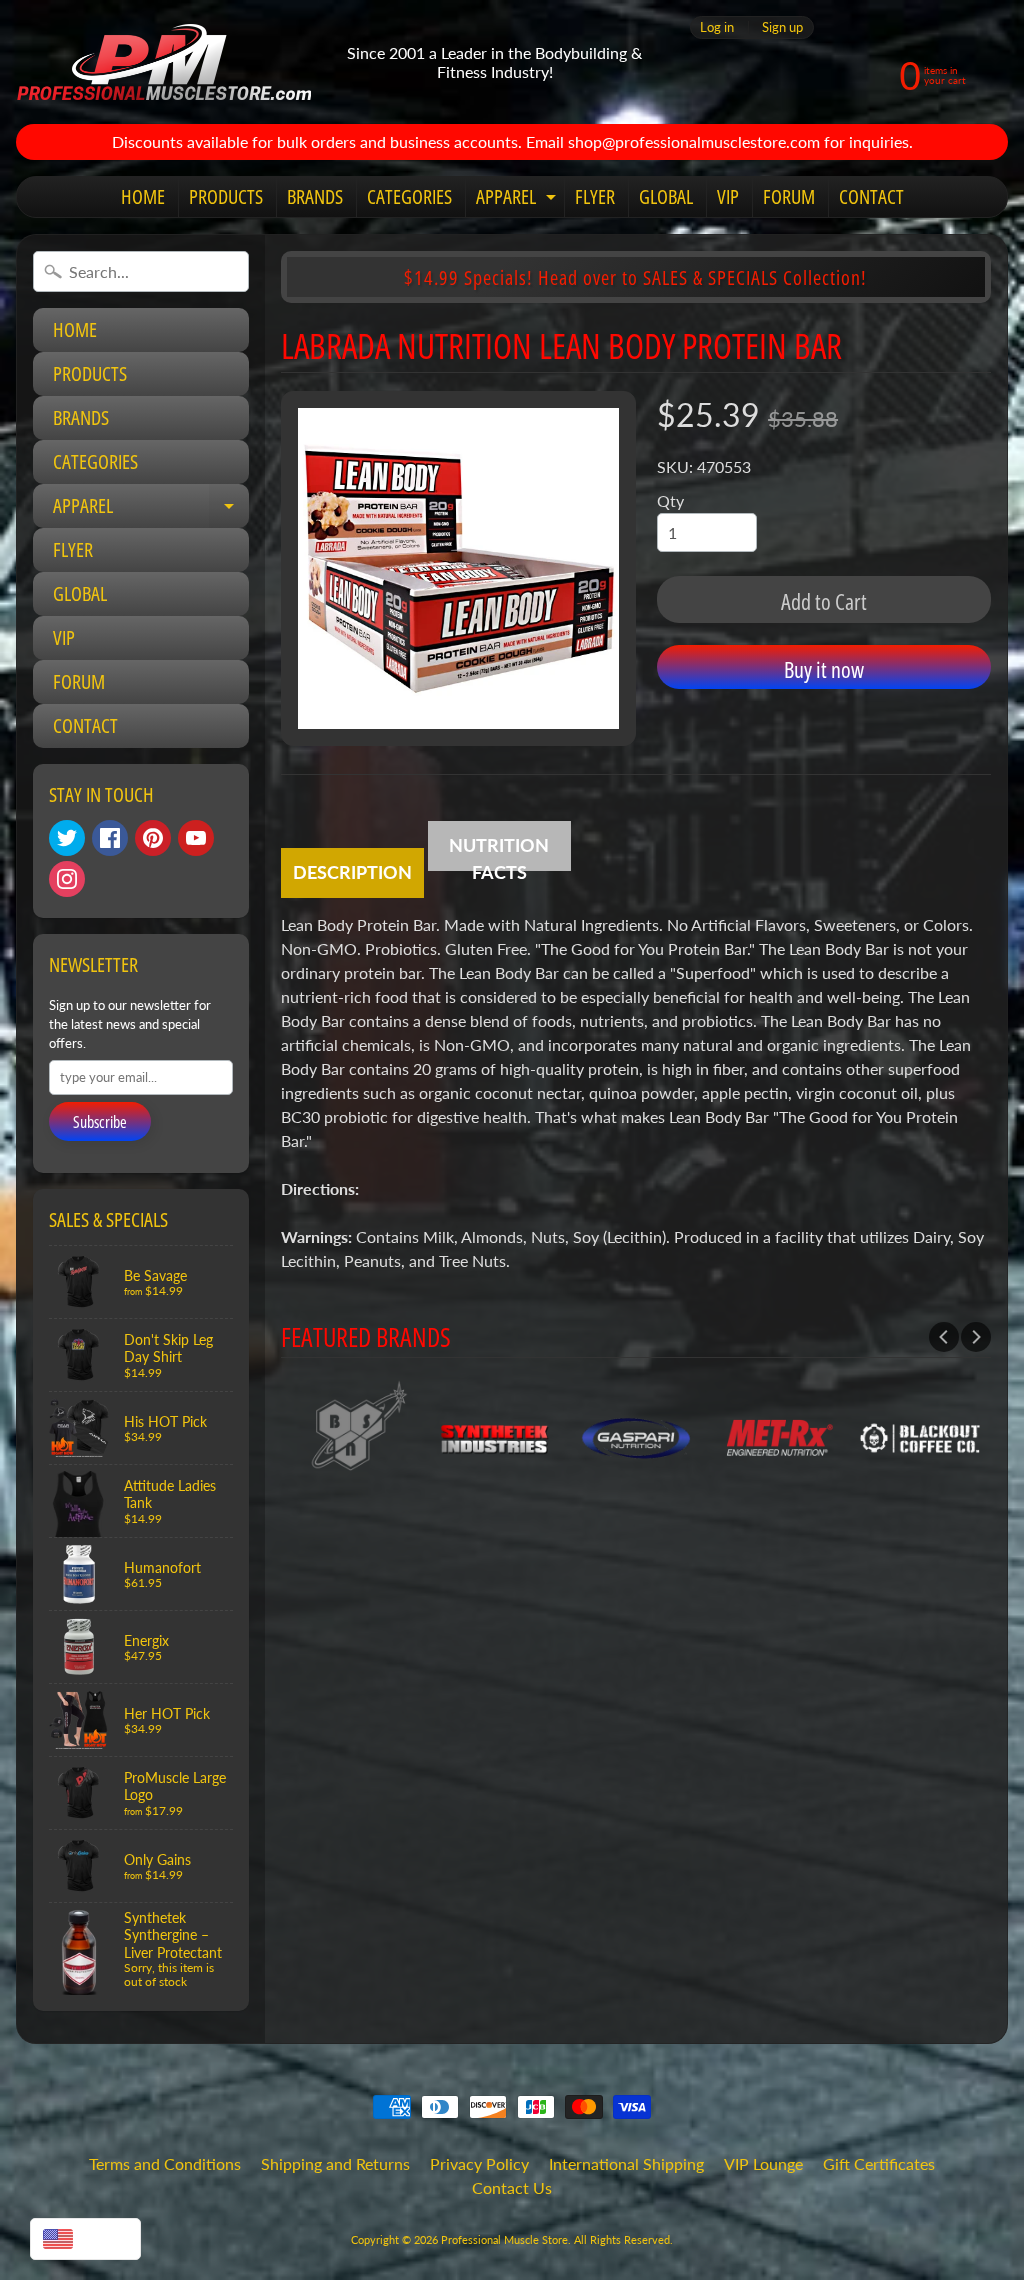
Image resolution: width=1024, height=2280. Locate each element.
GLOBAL (666, 196)
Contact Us (512, 2187)
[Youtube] (196, 838)
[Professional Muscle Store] (163, 62)
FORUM (789, 196)
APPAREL (518, 200)
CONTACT (871, 196)
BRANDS (315, 196)
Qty (670, 500)
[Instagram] (67, 879)
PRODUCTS (226, 196)
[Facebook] (110, 838)
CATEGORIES (409, 196)
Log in (717, 27)
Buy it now (824, 669)
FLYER (595, 196)
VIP (728, 196)
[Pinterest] (153, 838)
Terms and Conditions (165, 2163)
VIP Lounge (763, 2163)
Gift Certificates (879, 2163)
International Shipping (626, 2163)
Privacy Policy (479, 2163)
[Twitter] (67, 838)
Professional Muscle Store (504, 2239)
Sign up (782, 27)
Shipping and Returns (335, 2163)
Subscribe (100, 1122)
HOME (143, 196)
